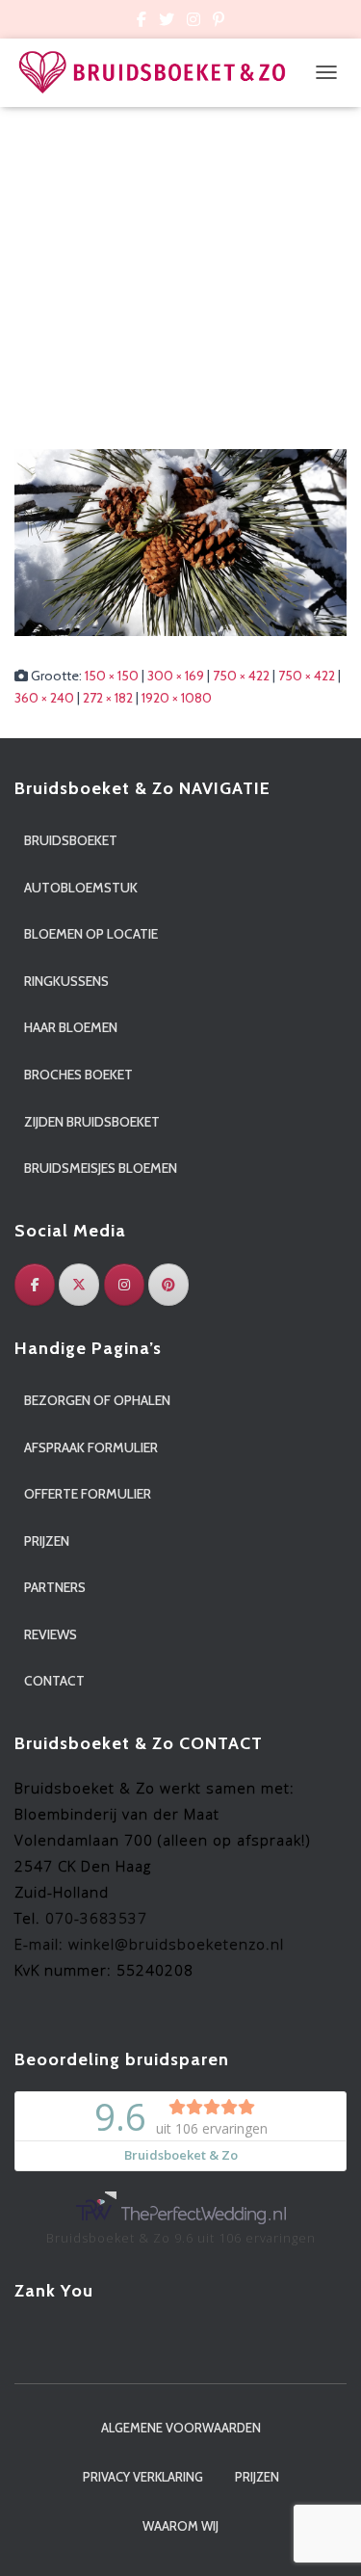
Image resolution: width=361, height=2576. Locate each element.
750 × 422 (241, 676)
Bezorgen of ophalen (97, 1400)
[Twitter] (79, 1285)
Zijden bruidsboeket (92, 1122)
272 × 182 (108, 698)
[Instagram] (124, 1285)
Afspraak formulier (91, 1447)
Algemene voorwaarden (181, 2428)
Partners (55, 1587)
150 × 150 (112, 676)
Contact (54, 1681)
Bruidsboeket (71, 840)
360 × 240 (44, 698)
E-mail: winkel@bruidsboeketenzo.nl (149, 1944)
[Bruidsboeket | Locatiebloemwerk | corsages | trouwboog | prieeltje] (160, 73)
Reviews (51, 1634)
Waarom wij (180, 2526)
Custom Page (142, 22)
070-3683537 (96, 1918)
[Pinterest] (168, 1285)
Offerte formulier (88, 1494)
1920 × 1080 (177, 698)
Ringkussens (66, 981)
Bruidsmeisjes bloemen (101, 1168)
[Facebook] (35, 1285)
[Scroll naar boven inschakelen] (323, 2537)
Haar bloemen (71, 1027)
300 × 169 (176, 676)
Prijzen (47, 1541)
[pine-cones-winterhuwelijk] (180, 542)
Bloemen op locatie (91, 934)
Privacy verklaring (143, 2477)
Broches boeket (78, 1075)
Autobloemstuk (81, 888)
